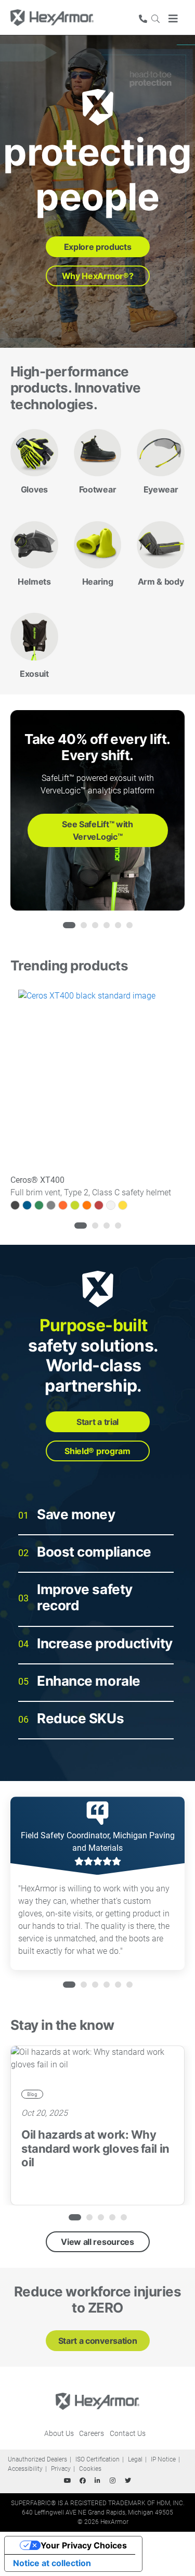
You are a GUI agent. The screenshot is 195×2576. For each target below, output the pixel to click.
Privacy (61, 2469)
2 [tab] (84, 925)
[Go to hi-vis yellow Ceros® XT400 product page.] (75, 1205)
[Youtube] (68, 2481)
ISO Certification (97, 2459)
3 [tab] (95, 925)
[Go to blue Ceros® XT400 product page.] (27, 1205)
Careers (92, 2433)
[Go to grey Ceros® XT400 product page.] (51, 1205)
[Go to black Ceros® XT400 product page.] (15, 1205)
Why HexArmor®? (98, 276)
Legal (135, 2459)
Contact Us (128, 2433)
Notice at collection (52, 2563)
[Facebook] (83, 2481)
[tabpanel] (97, 810)
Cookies (90, 2469)
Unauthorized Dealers (37, 2459)
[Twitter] (128, 2481)
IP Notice (163, 2459)
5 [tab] (118, 925)
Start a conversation (98, 2341)
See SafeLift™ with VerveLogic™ (97, 830)
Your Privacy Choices (84, 2545)
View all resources (97, 2242)
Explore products (98, 247)
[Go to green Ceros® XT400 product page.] (39, 1205)
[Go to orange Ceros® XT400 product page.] (87, 1205)
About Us (59, 2433)
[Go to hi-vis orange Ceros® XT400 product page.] (63, 1205)
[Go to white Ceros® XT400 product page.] (111, 1205)
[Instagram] (113, 2481)
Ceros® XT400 (37, 1180)
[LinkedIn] (98, 2481)
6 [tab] (129, 925)
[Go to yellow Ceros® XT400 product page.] (123, 1205)
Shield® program (97, 1451)
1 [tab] (66, 925)
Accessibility (25, 2469)
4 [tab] (107, 925)
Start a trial (97, 1422)
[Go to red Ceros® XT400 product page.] (99, 1205)
